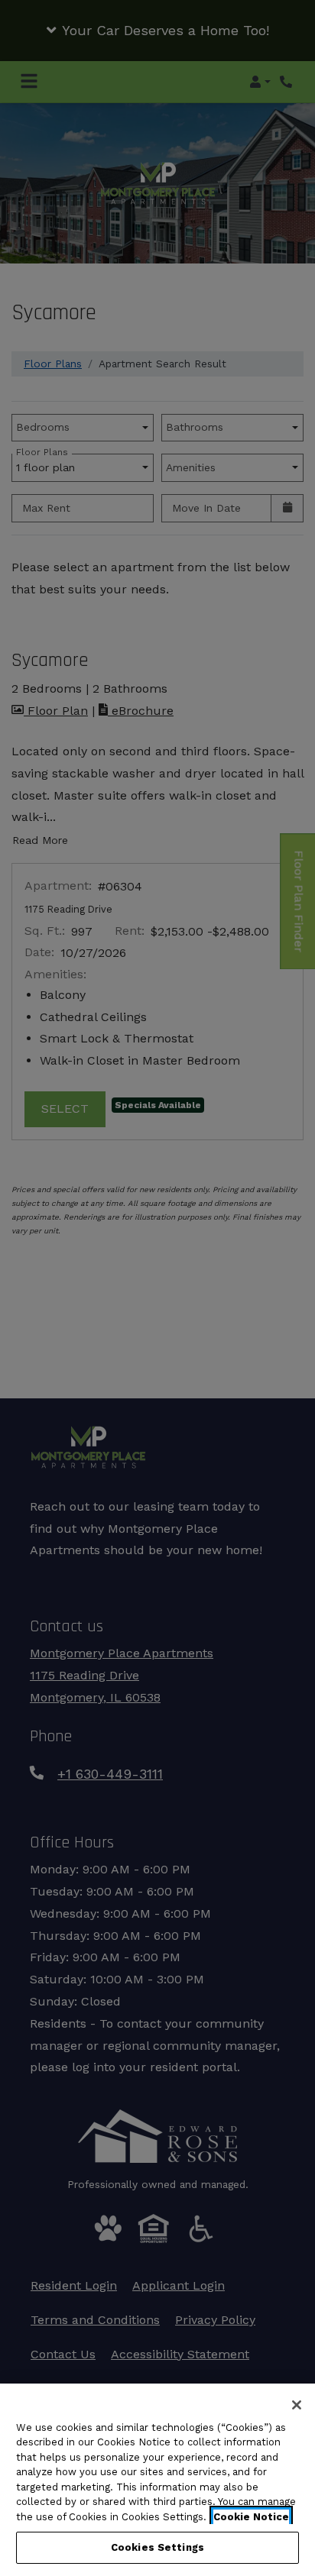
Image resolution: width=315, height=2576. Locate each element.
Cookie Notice (251, 2517)
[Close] (297, 2405)
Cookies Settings (157, 2547)
